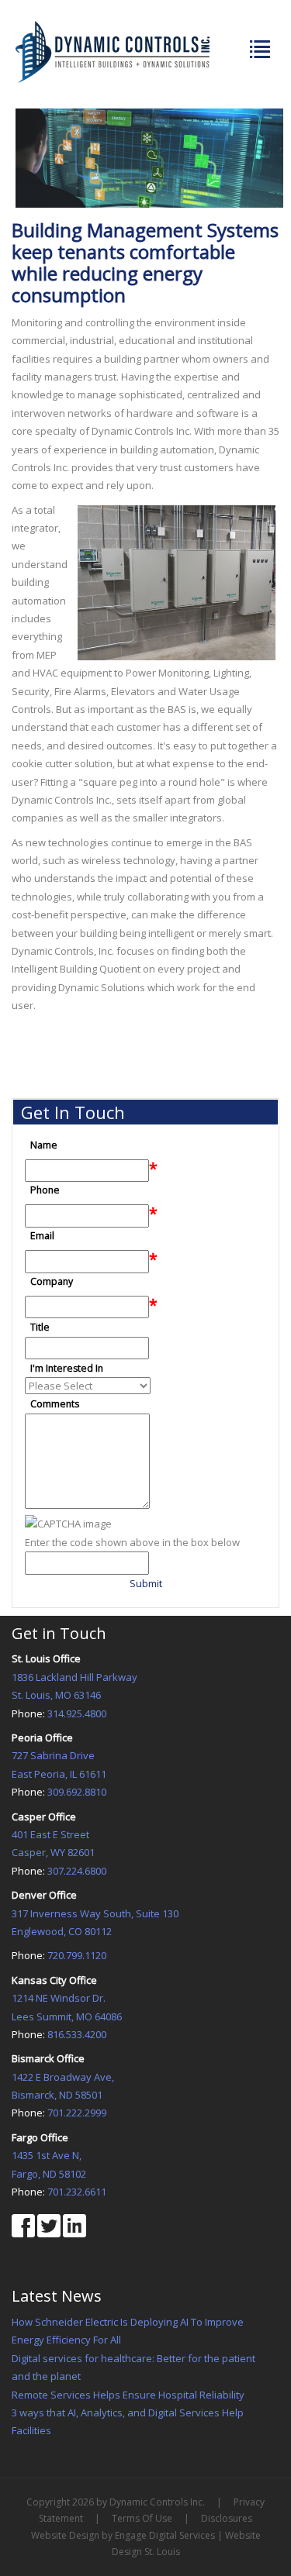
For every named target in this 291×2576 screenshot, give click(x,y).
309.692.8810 (77, 1792)
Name (44, 1145)
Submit (146, 1583)
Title (40, 1327)
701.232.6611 (77, 2192)
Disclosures (227, 2518)
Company (52, 1282)
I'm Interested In (67, 1368)
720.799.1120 (77, 1955)
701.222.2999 (77, 2113)
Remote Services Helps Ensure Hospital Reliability (128, 2395)
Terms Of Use (142, 2518)
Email (42, 1236)
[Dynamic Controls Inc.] (113, 50)
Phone (45, 1191)
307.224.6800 (77, 1871)
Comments (55, 1405)
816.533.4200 (77, 2034)
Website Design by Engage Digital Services (123, 2535)
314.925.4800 (77, 1713)
